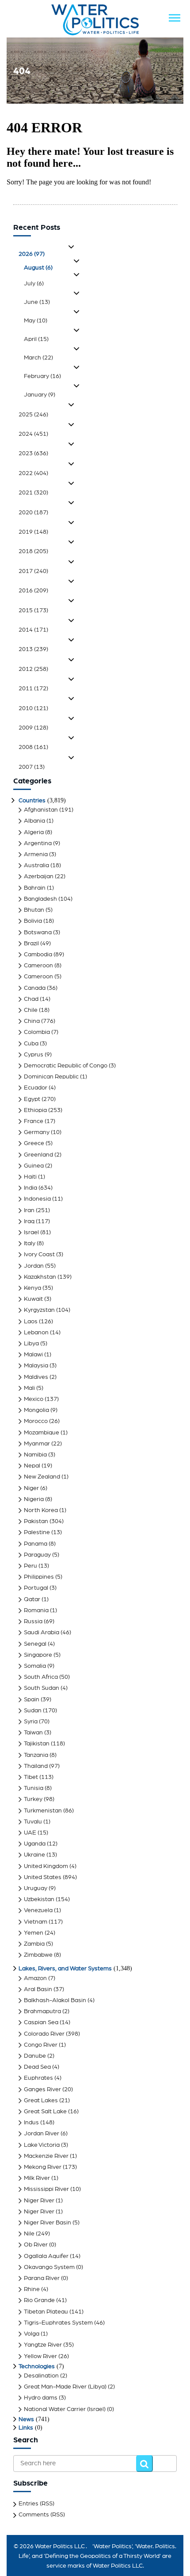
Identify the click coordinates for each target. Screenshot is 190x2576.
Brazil (31, 944)
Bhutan (34, 910)
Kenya (32, 1288)
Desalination (41, 2376)
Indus (31, 2123)
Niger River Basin (47, 2223)
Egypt (32, 1099)
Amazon (35, 1978)
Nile (29, 2234)
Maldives (36, 1377)
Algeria (34, 832)
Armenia (36, 854)
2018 (33, 551)
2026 (32, 254)
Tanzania (36, 1755)
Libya (31, 1344)
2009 (33, 728)
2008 (33, 747)
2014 (33, 630)
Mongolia (36, 1410)
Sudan (33, 1711)
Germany (37, 1132)
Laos (31, 1322)
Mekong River (43, 2167)
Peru (30, 1566)
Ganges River (42, 2089)
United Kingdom (46, 1866)
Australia (36, 865)
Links (26, 2428)
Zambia (34, 1944)
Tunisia (34, 1788)
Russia (33, 1621)
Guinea (34, 1166)
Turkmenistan (43, 1811)
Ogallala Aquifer (46, 2256)
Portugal (36, 1588)
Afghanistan (41, 810)
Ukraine (34, 1855)
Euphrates (38, 2078)
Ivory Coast (39, 1254)
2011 (33, 689)
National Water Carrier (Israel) (65, 2409)
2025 (33, 415)
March (38, 358)
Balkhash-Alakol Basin (55, 2000)
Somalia (35, 1666)
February (42, 376)
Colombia (37, 1032)
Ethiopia (35, 1110)
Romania (36, 1610)
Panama (36, 1544)
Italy (30, 1243)
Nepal (32, 1466)
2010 (33, 708)
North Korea (41, 1510)
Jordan (34, 1266)
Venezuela (38, 1910)
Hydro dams (41, 2398)
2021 (33, 493)
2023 (33, 453)
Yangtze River (43, 2345)
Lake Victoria (42, 2145)
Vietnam (36, 1922)
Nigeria (34, 1499)
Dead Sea (37, 2067)
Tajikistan (37, 1744)
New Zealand (42, 1477)
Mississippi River (46, 2189)
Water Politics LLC (59, 2546)
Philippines (39, 1577)
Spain (32, 1700)
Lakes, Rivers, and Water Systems (65, 1969)
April (36, 339)
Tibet (31, 1777)
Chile (31, 1010)
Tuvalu (33, 1822)
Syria (31, 1722)
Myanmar (37, 1444)
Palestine (37, 1532)
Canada (35, 988)
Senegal (35, 1644)
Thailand (36, 1766)
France (34, 1121)
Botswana (38, 932)
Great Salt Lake (45, 2112)
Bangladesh (40, 899)
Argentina (38, 843)
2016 (33, 591)
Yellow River (40, 2356)
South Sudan (42, 1688)
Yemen (34, 1933)
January (40, 395)
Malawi (33, 1355)
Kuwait (33, 1299)
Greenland (38, 1155)
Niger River (39, 2201)
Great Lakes (41, 2100)
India (30, 1188)
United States (43, 1877)
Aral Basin (38, 1989)
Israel (31, 1232)
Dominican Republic (51, 1077)
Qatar (32, 1599)
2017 (33, 571)
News (26, 2419)
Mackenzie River (46, 2156)
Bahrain (35, 888)
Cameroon (38, 966)
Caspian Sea (41, 2022)
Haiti (30, 1177)
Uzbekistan (39, 1899)
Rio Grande (39, 2300)
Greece (34, 1143)
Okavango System (49, 2267)
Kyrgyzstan (39, 1310)
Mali (29, 1388)
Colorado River (44, 2034)
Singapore (38, 1655)
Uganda (35, 1844)
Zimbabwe (38, 1955)
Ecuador (36, 1088)
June (37, 302)
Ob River (36, 2245)
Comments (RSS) (42, 2515)
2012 (33, 669)
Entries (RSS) (36, 2504)
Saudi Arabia (42, 1632)
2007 (32, 767)
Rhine (32, 2289)
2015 (33, 610)
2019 (33, 532)
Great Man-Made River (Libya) (65, 2387)
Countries (32, 801)
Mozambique (42, 1433)
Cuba (31, 1044)
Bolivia (33, 921)
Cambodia (38, 955)
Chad (31, 999)
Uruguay (36, 1888)
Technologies (37, 2366)
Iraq (29, 1221)
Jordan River (42, 2134)
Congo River (41, 2045)
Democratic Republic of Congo (66, 1066)
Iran (29, 1210)
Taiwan (33, 1733)
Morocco (36, 1421)
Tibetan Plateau (46, 2312)
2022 (33, 473)
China (32, 1021)
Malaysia (36, 1366)
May (36, 321)
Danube (35, 2056)
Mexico (34, 1399)
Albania (34, 821)
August (38, 268)
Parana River (42, 2278)
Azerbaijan (39, 876)
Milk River (37, 2178)
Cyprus (34, 1055)
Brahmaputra (42, 2011)
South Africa (41, 1677)
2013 (33, 649)
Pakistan (36, 1521)
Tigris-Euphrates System (58, 2323)
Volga (32, 2334)
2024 (33, 434)
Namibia (35, 1455)
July (34, 284)
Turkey (33, 1799)
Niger (31, 1488)
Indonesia (37, 1199)
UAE (30, 1833)
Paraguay (37, 1555)
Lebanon (36, 1333)
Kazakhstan (40, 1277)
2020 (33, 513)
